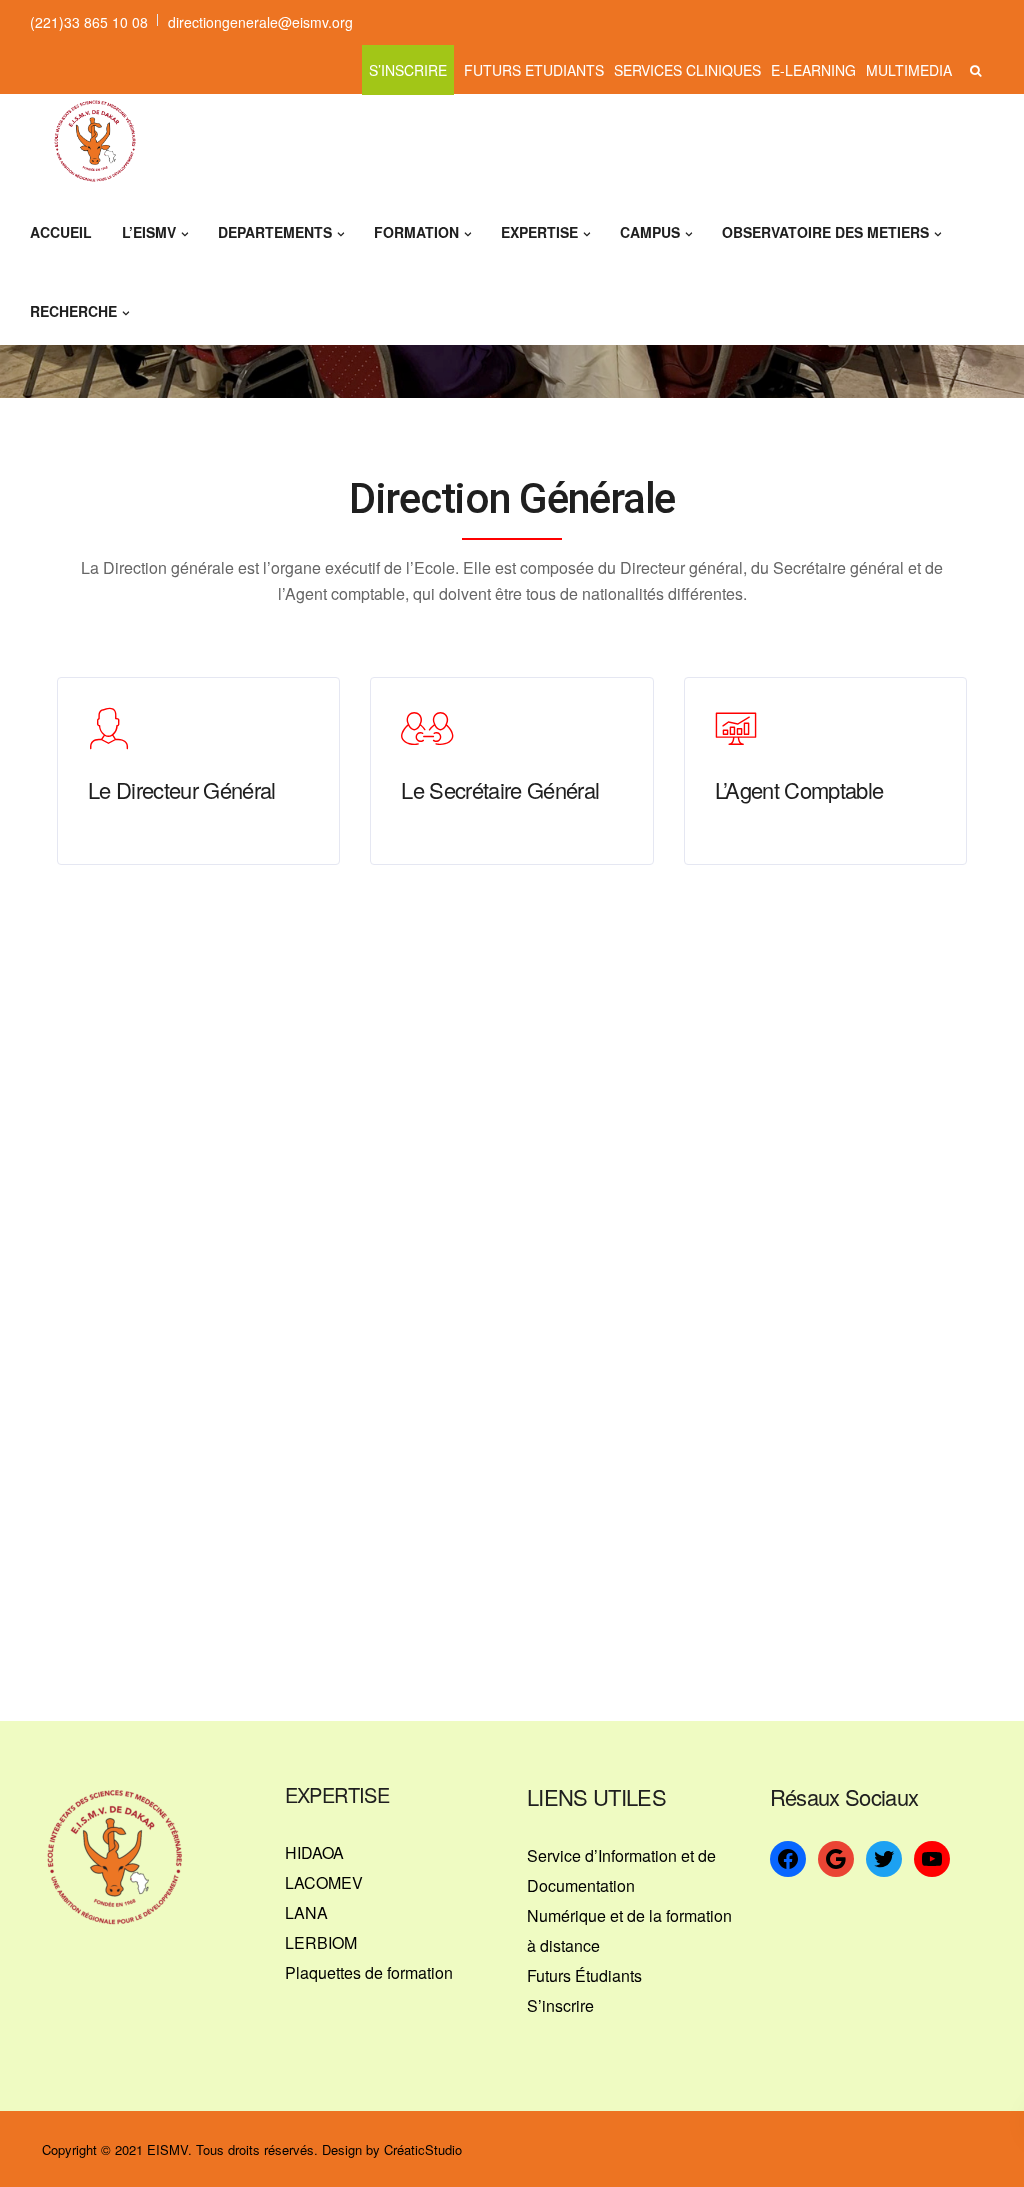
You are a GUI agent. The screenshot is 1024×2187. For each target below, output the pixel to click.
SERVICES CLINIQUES (687, 70)
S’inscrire (560, 2005)
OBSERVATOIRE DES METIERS (825, 232)
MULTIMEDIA (909, 70)
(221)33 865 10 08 (89, 22)
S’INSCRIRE (408, 70)
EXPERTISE (539, 232)
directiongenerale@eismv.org (260, 22)
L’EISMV (149, 232)
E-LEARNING (813, 70)
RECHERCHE (73, 311)
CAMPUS (650, 232)
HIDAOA (314, 1852)
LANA (306, 1912)
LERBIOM (321, 1942)
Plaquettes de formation (369, 1972)
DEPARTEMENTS (275, 232)
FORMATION (416, 232)
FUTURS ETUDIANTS (534, 70)
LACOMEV (324, 1882)
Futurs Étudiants (584, 1975)
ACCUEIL (61, 232)
